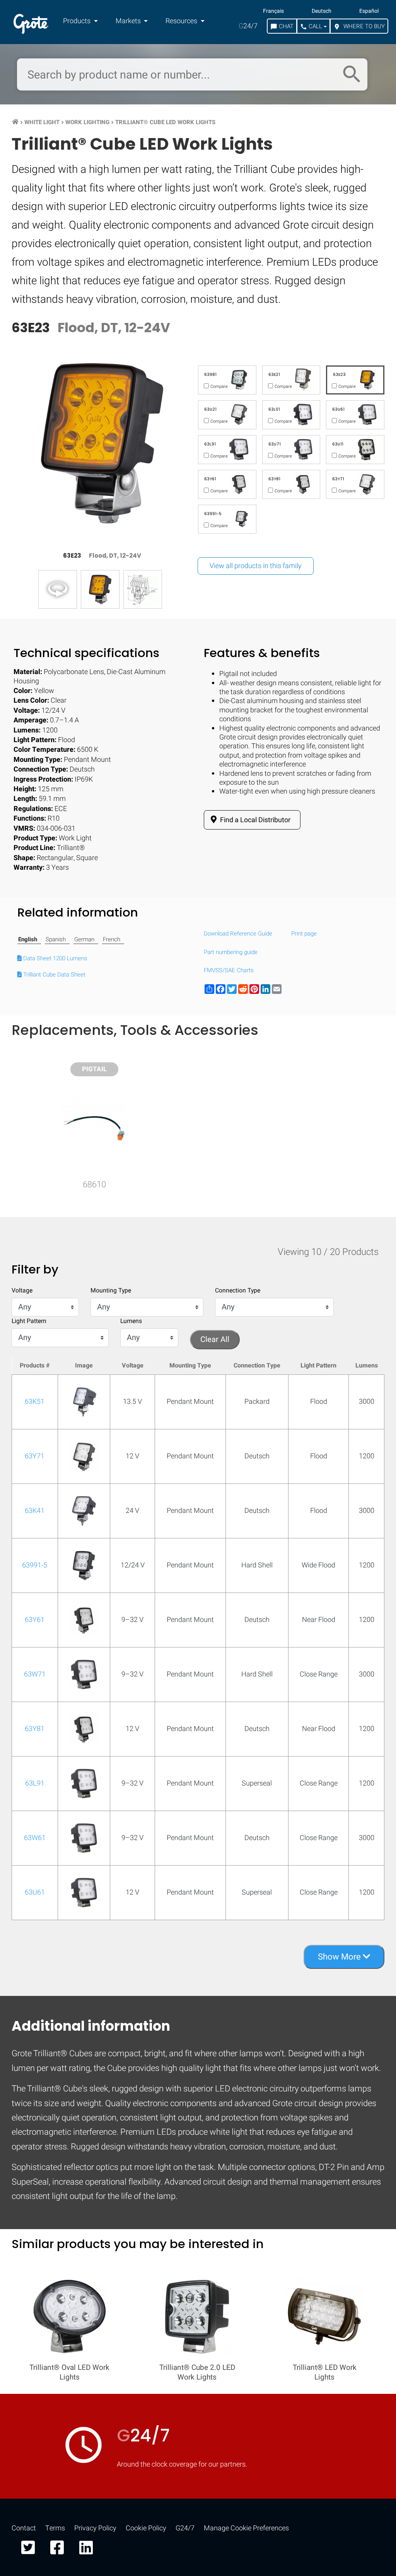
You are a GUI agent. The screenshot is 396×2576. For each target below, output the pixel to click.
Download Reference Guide (238, 934)
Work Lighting (87, 122)
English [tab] (28, 940)
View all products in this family (256, 566)
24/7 (248, 26)
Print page (304, 934)
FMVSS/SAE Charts (229, 971)
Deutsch (322, 11)
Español (369, 11)
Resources (182, 21)
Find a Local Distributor (254, 820)
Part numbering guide (231, 953)
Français (273, 11)
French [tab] (112, 940)
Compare (198, 1247)
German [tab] (84, 940)
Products (78, 21)
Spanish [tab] (56, 940)
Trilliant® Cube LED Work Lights (165, 122)
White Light (42, 122)
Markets (129, 21)
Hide (368, 1011)
